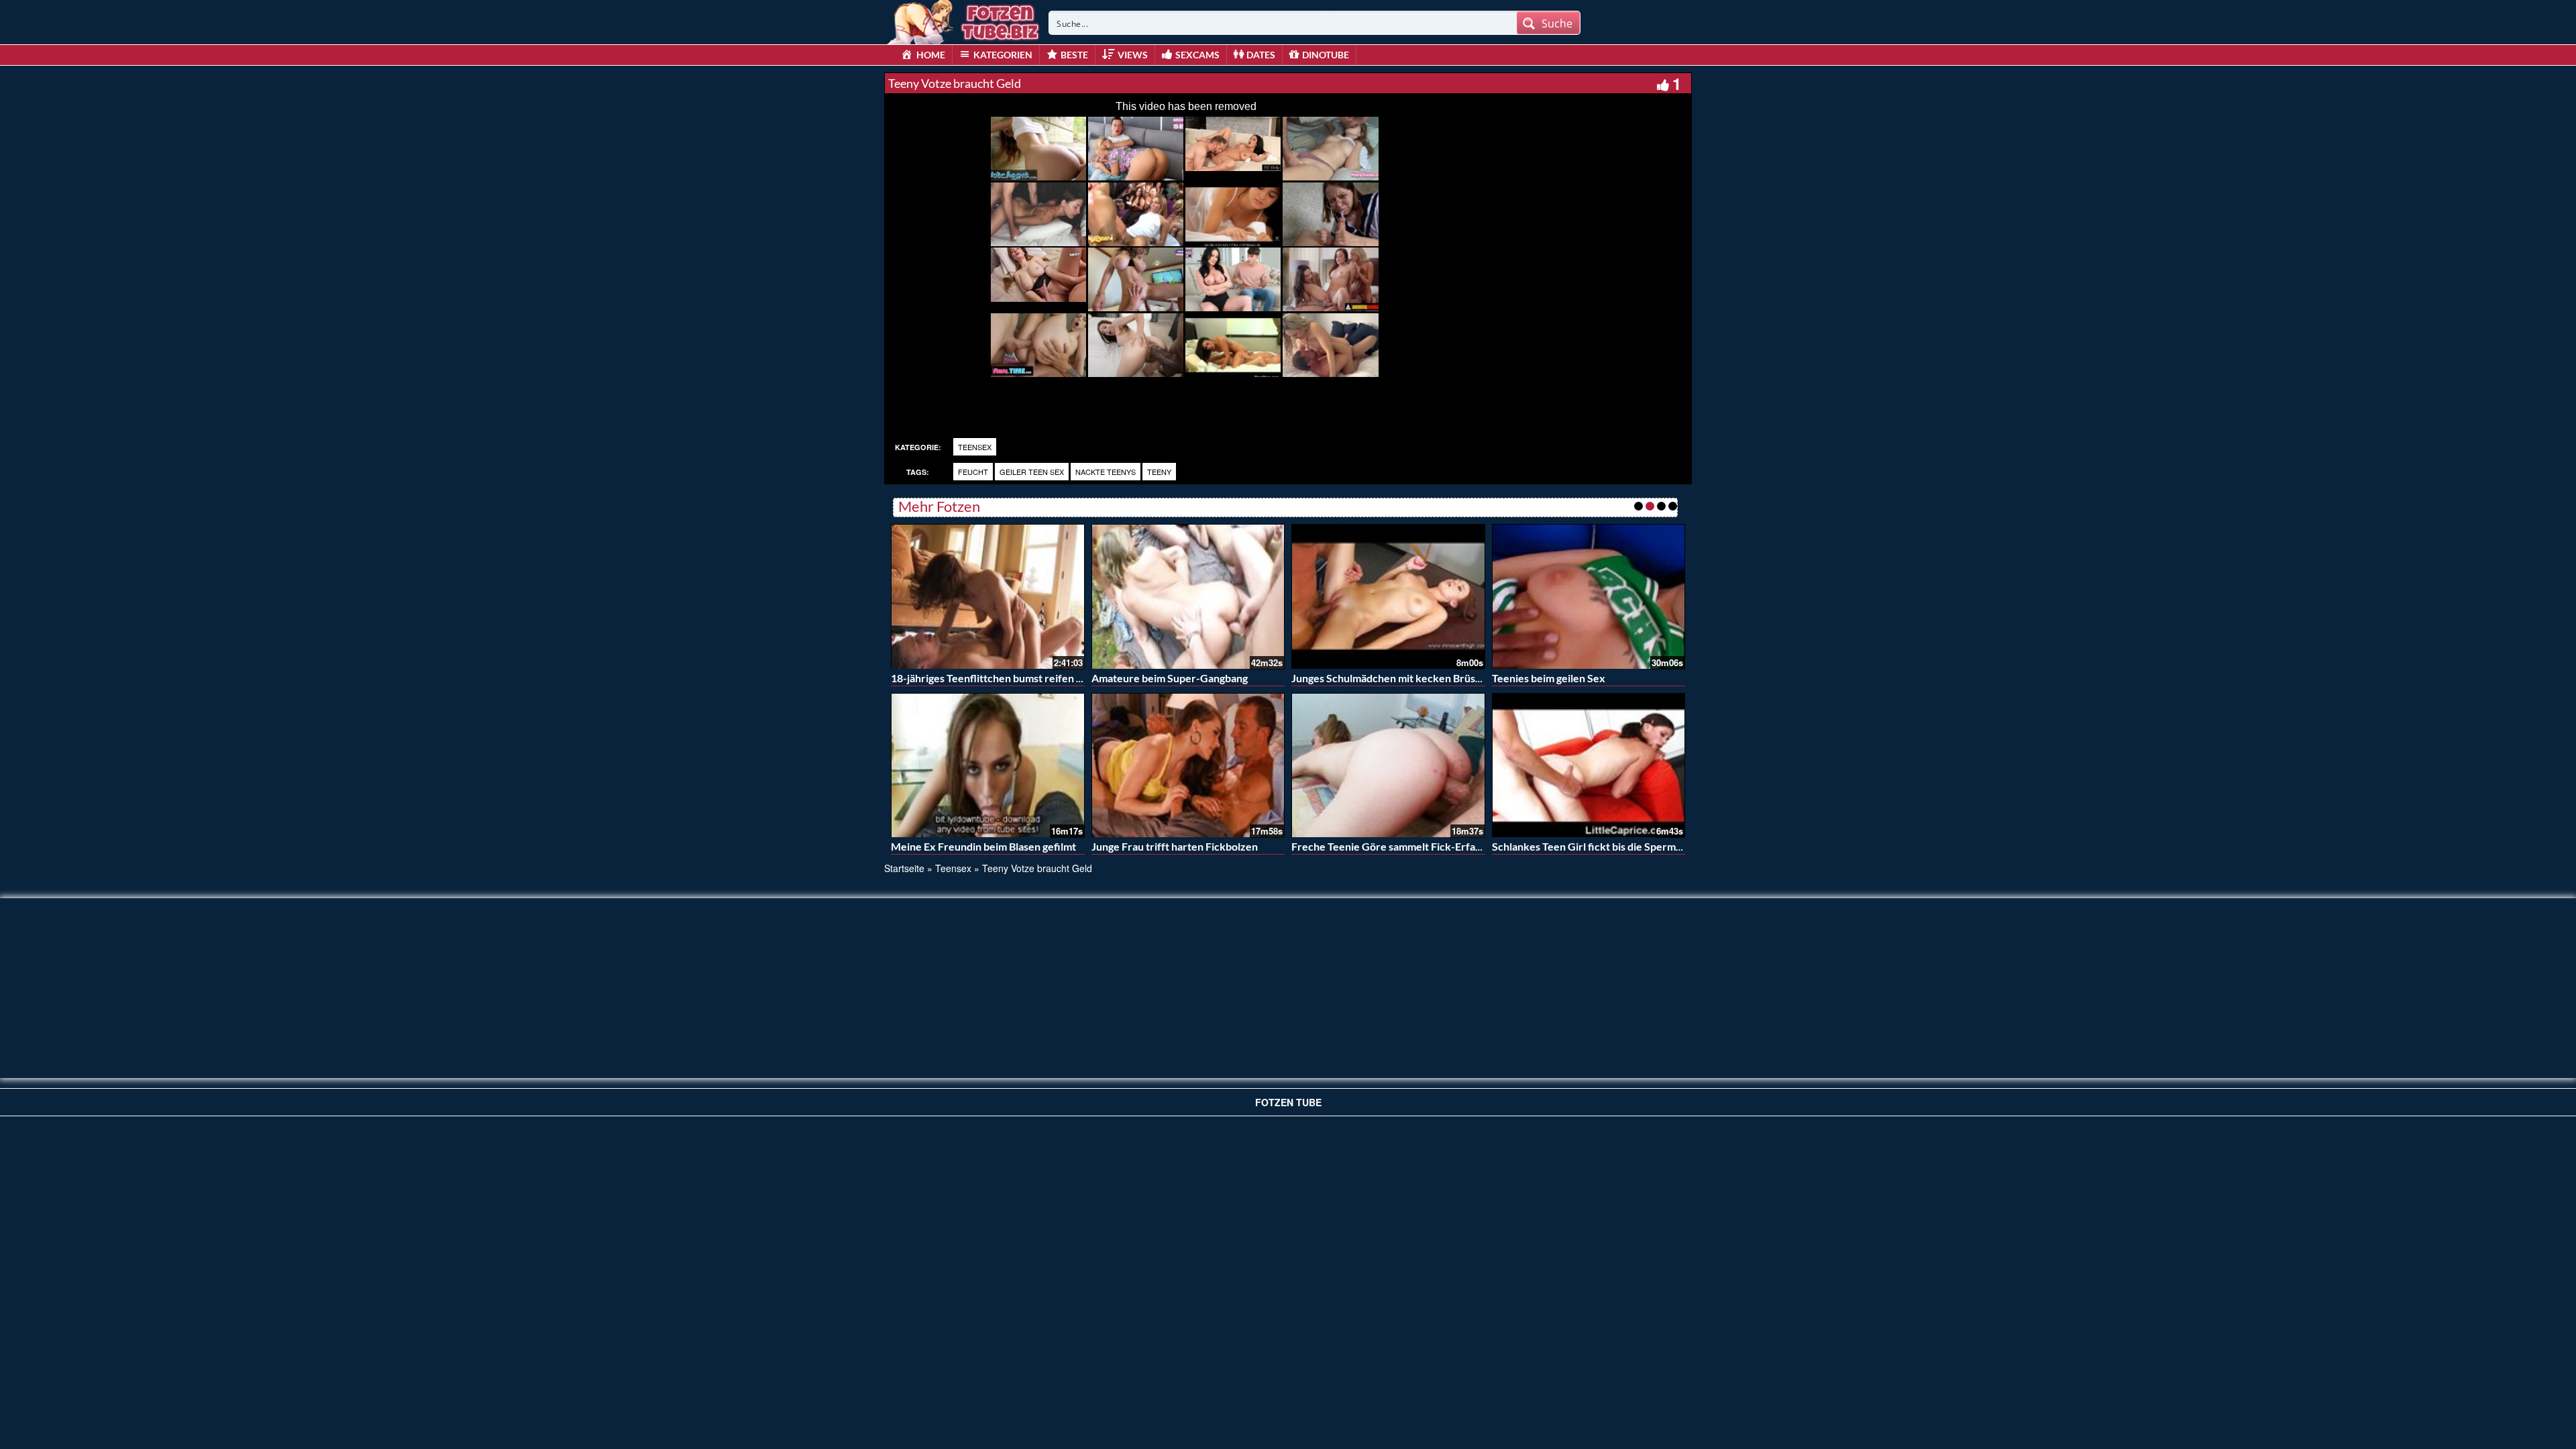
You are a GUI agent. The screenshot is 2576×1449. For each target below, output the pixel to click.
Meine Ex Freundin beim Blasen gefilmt (983, 846)
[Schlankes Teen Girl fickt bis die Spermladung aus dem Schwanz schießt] (1589, 765)
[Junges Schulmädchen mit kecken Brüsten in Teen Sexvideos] (1388, 596)
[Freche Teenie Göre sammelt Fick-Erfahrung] (1388, 765)
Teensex (975, 447)
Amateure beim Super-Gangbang (1170, 678)
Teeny (1159, 472)
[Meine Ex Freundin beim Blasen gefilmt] (988, 765)
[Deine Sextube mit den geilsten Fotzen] (965, 20)
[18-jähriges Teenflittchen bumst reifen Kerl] (988, 596)
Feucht (973, 472)
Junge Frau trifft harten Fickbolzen (1175, 846)
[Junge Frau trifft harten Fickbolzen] (1188, 765)
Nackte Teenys (1106, 472)
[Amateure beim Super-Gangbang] (1188, 596)
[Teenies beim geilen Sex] (1589, 596)
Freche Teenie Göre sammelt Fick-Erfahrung (1397, 846)
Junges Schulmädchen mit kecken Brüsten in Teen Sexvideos (1435, 678)
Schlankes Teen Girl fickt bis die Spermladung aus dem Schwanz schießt (1661, 846)
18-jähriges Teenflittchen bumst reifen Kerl (994, 678)
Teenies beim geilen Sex (1549, 678)
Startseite (904, 868)
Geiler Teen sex (1032, 472)
